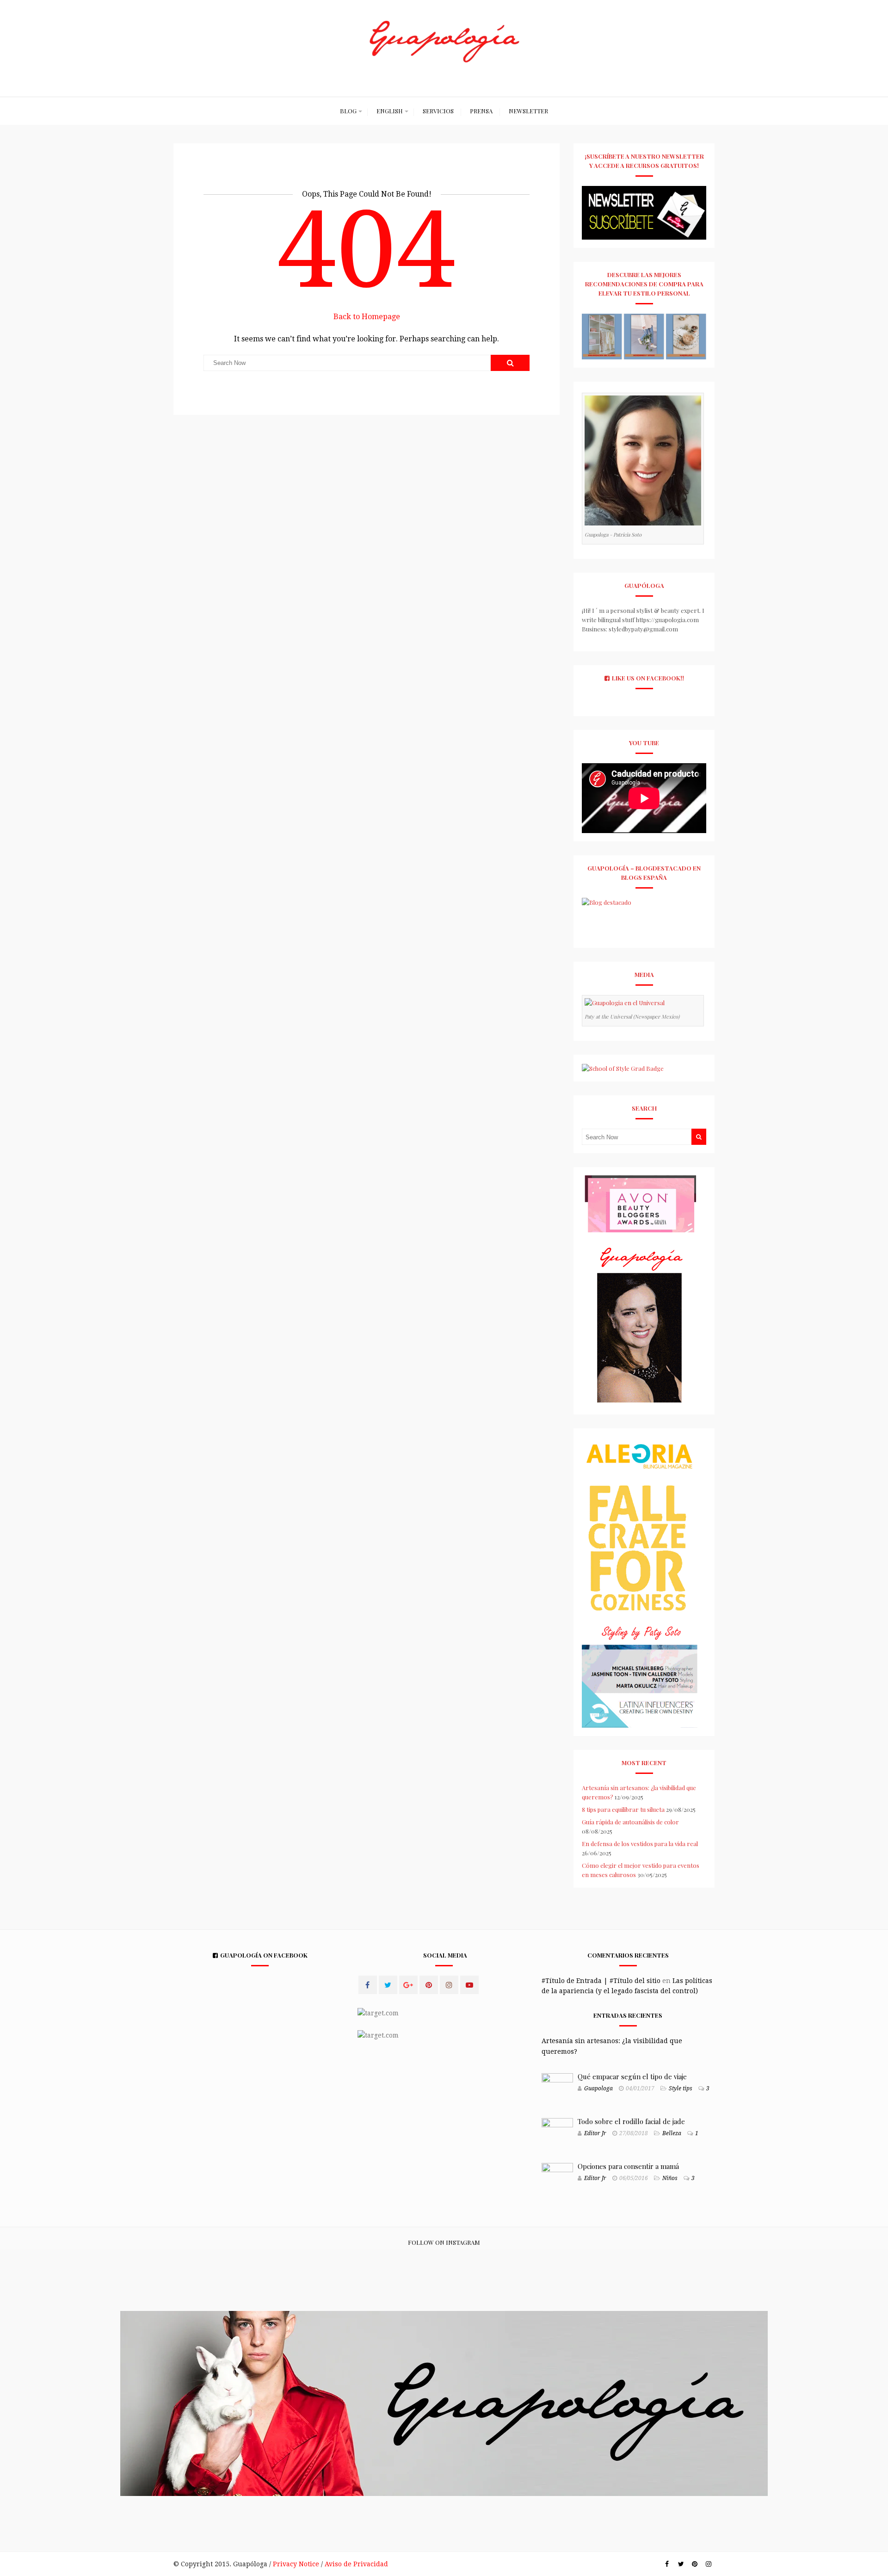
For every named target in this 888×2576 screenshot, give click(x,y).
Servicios (438, 111)
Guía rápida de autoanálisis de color (630, 1822)
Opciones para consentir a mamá (628, 2166)
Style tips (681, 2088)
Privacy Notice (296, 2564)
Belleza (672, 2133)
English (390, 111)
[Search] (510, 363)
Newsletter (528, 111)
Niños (670, 2178)
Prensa (481, 111)
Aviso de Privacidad (356, 2564)
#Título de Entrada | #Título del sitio (601, 1981)
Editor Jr (595, 2133)
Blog (348, 111)
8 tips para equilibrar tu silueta (623, 1809)
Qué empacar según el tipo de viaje (632, 2076)
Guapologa (598, 2088)
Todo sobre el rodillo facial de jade (631, 2121)
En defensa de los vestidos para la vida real (640, 1844)
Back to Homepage (367, 317)
